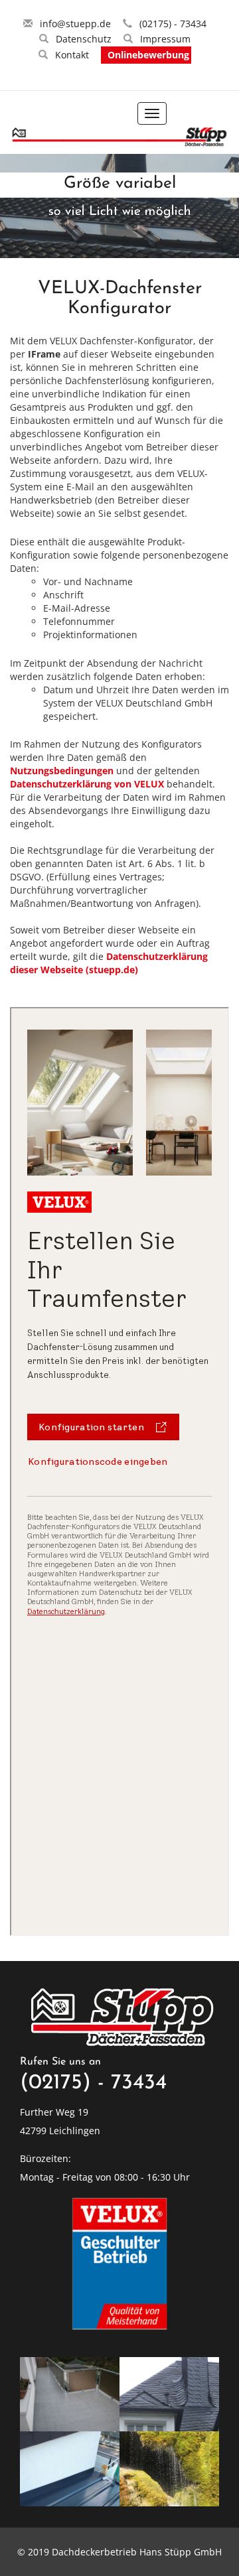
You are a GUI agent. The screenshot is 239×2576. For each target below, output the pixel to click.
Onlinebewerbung (148, 55)
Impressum (165, 39)
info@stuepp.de (75, 24)
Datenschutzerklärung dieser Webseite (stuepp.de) (109, 963)
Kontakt (72, 55)
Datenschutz (84, 39)
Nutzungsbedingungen (63, 771)
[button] (11, 219)
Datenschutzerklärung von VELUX (88, 784)
